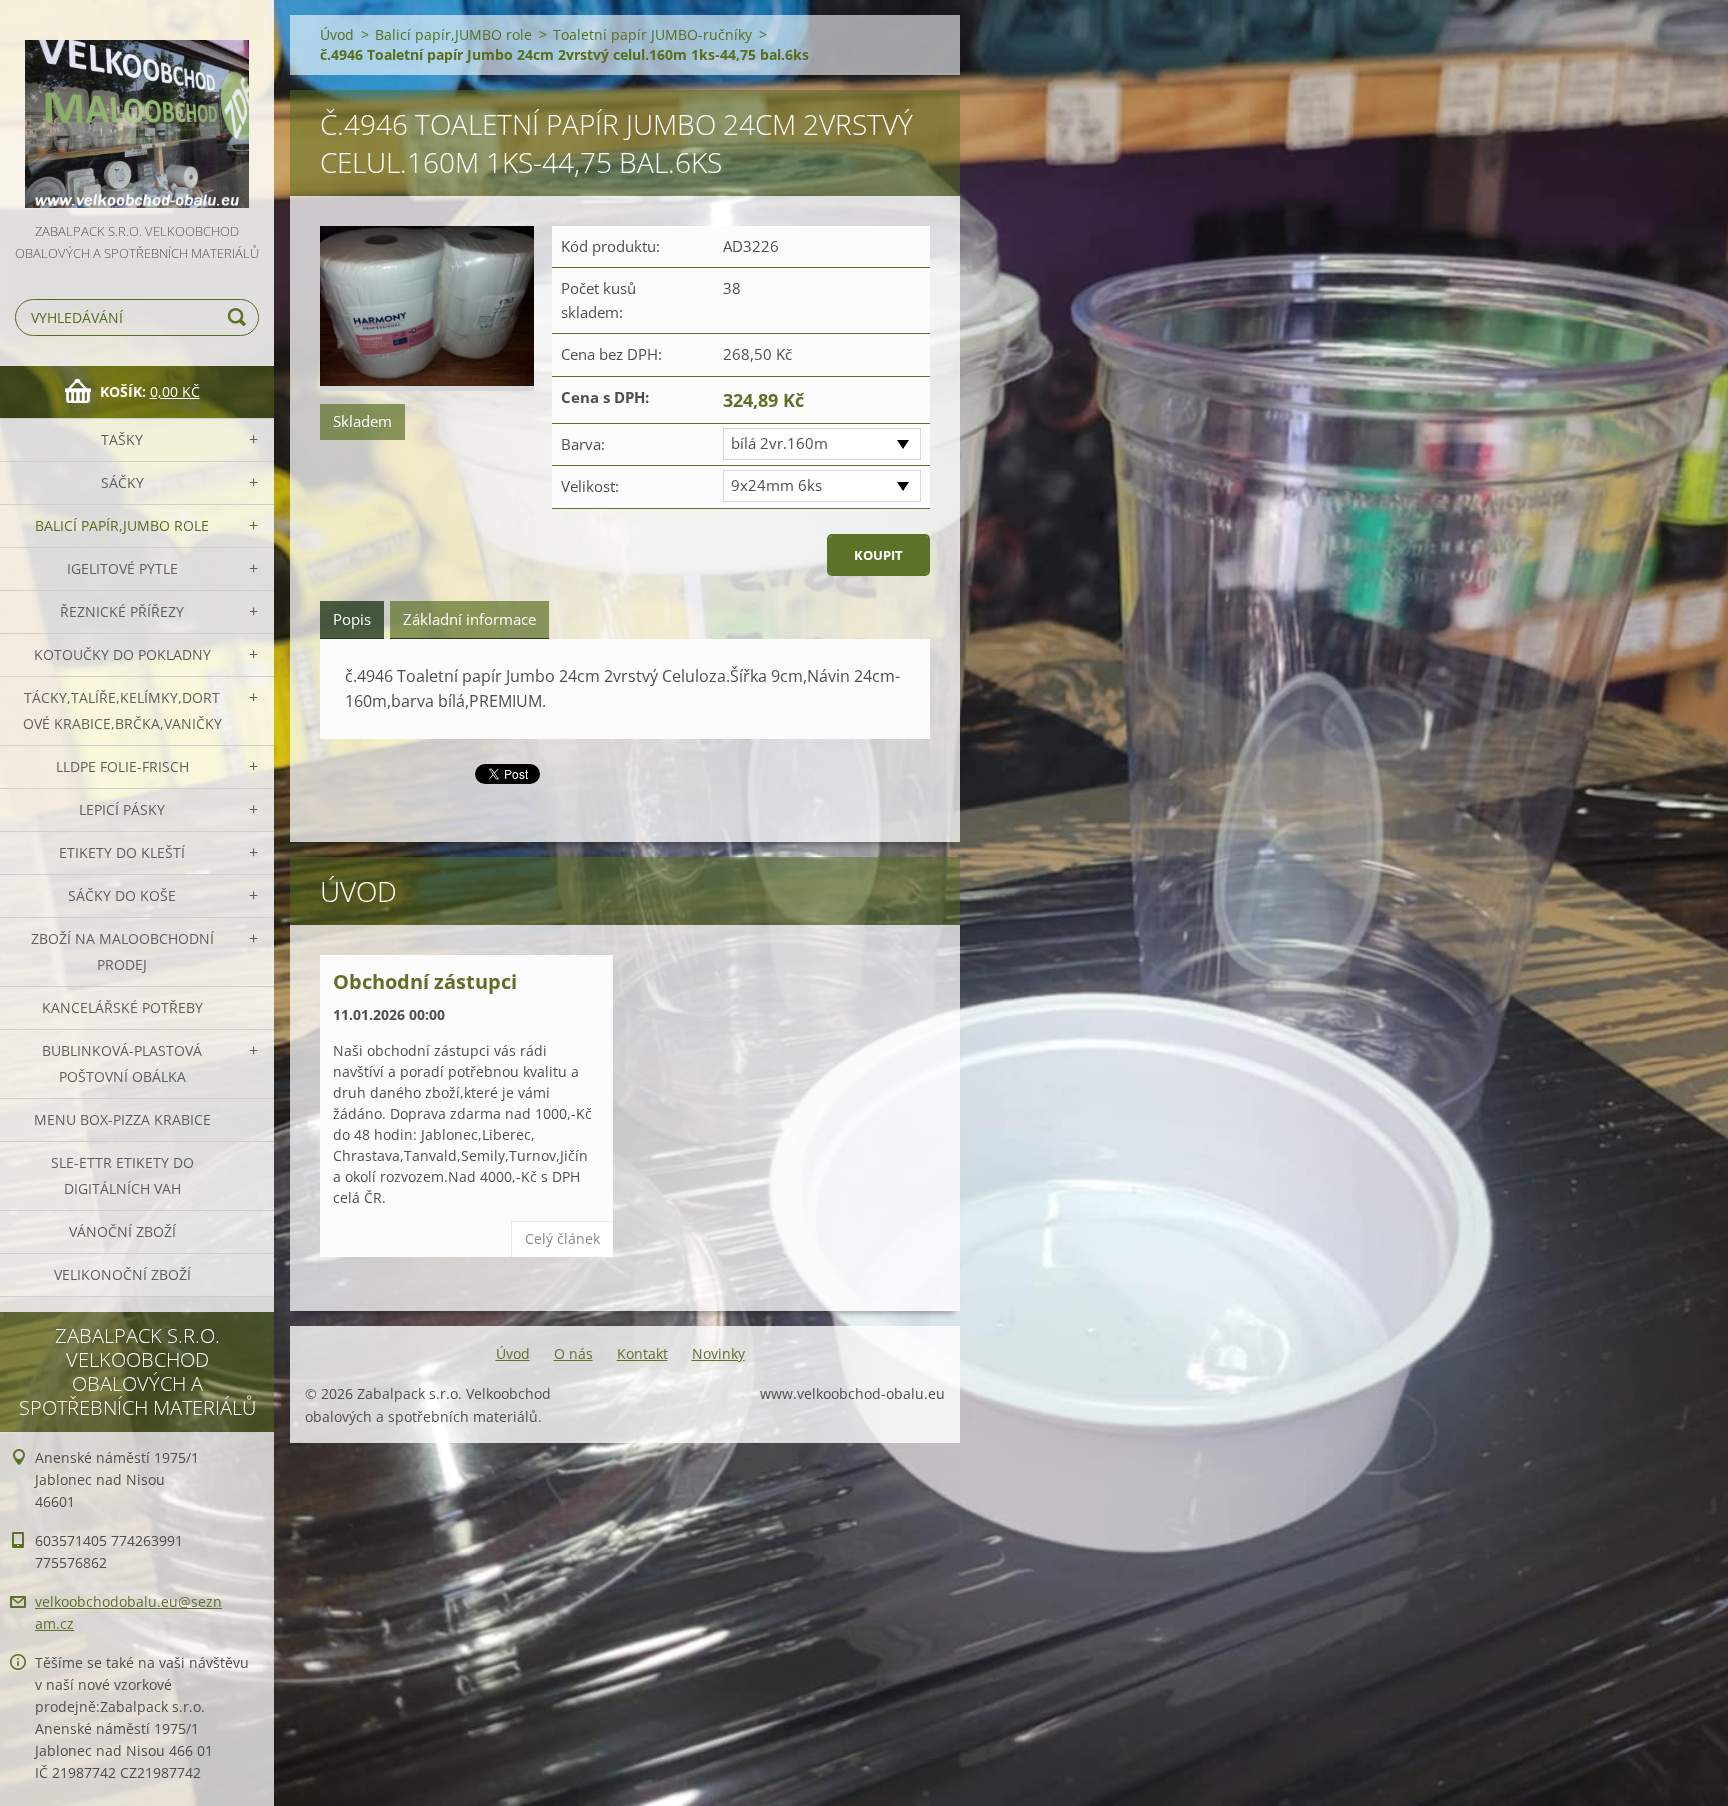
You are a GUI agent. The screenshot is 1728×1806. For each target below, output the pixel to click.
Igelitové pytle (122, 568)
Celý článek (562, 1238)
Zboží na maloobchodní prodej (122, 951)
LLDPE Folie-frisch (122, 766)
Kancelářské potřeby (122, 1007)
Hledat (240, 317)
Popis (352, 619)
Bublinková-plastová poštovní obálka (122, 1063)
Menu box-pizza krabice (122, 1119)
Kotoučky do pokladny (122, 654)
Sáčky (122, 482)
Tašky (122, 439)
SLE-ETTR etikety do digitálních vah (122, 1175)
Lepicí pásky (122, 809)
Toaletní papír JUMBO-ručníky (652, 34)
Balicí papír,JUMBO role (122, 525)
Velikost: (590, 486)
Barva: (583, 444)
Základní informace (469, 619)
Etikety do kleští (122, 852)
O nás (573, 1353)
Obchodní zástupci (425, 981)
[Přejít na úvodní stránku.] (137, 110)
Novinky (718, 1353)
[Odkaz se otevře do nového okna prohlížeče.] (427, 308)
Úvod (337, 34)
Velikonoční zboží (122, 1274)
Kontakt (642, 1353)
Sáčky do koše (122, 895)
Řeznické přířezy (122, 611)
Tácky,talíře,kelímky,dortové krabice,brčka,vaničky (122, 710)
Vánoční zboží (122, 1231)
